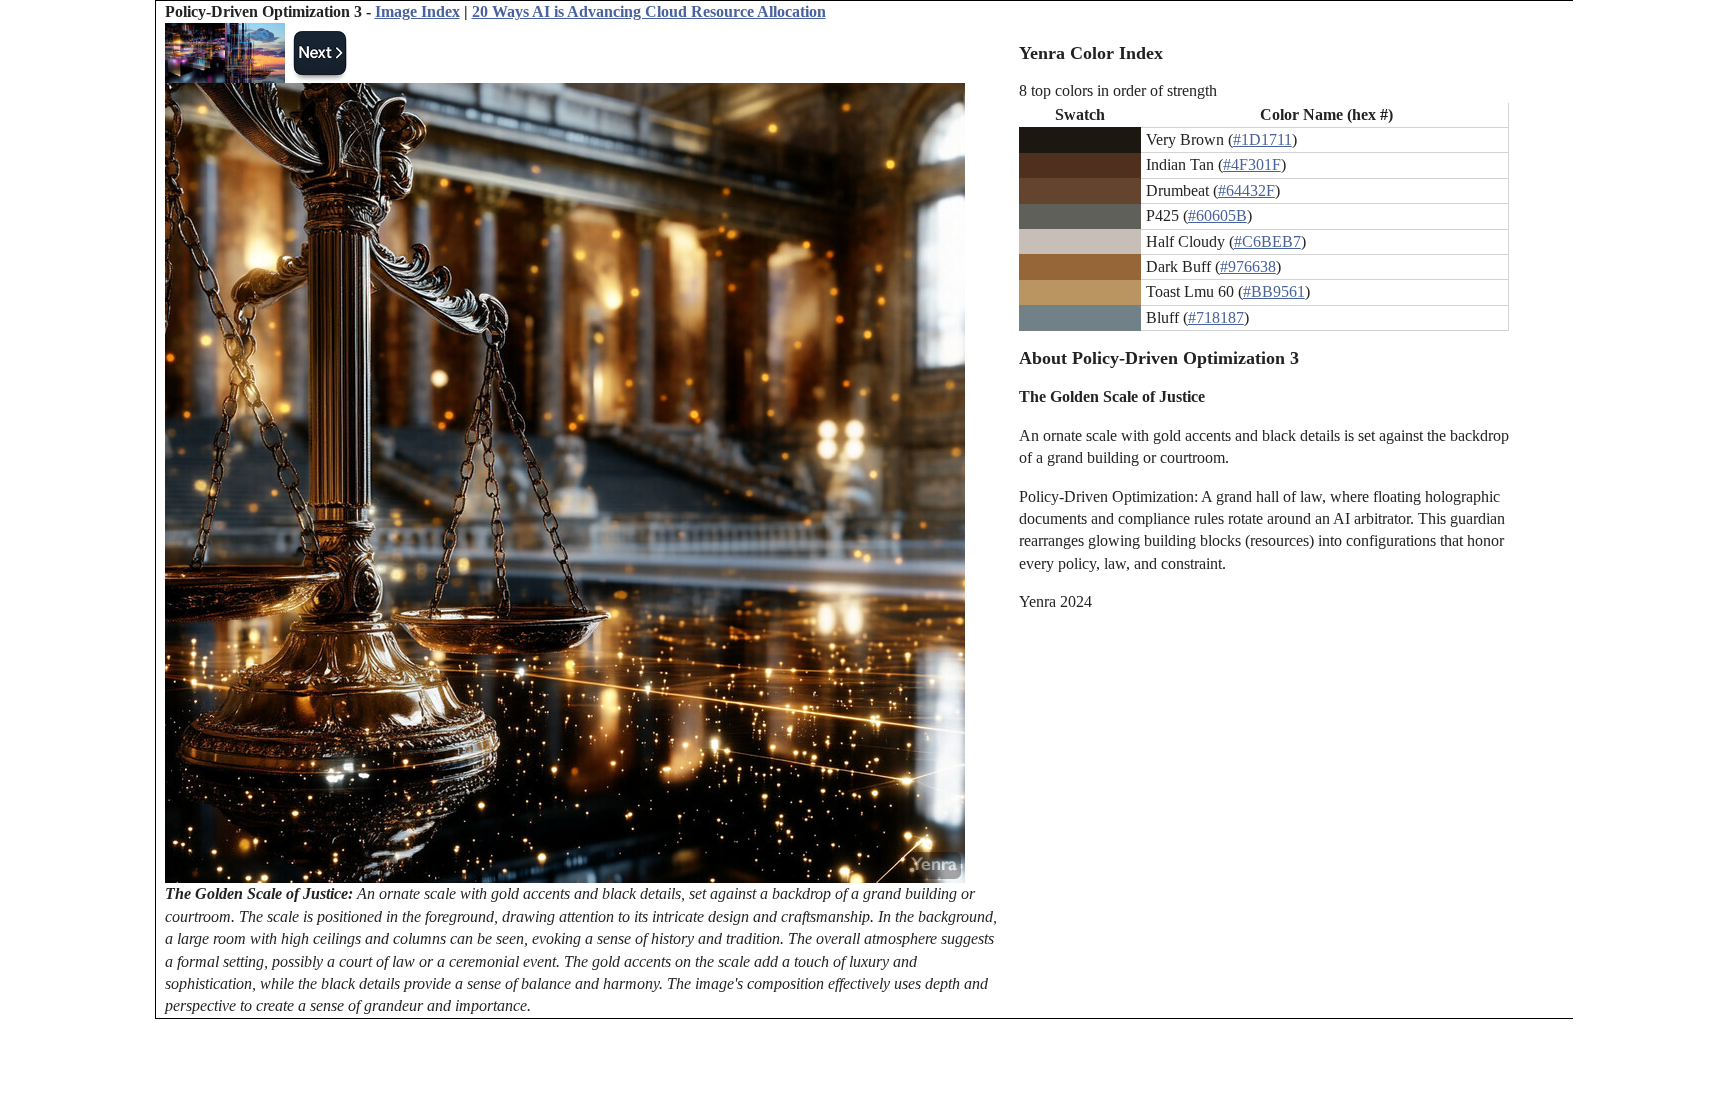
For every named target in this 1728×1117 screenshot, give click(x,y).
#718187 (1216, 317)
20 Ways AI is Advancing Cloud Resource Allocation (649, 11)
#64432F (1246, 190)
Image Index (417, 11)
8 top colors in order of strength (1118, 90)
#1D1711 (1262, 139)
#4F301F (1252, 164)
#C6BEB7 (1267, 241)
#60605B (1217, 215)
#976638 (1248, 266)
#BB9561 (1274, 291)
